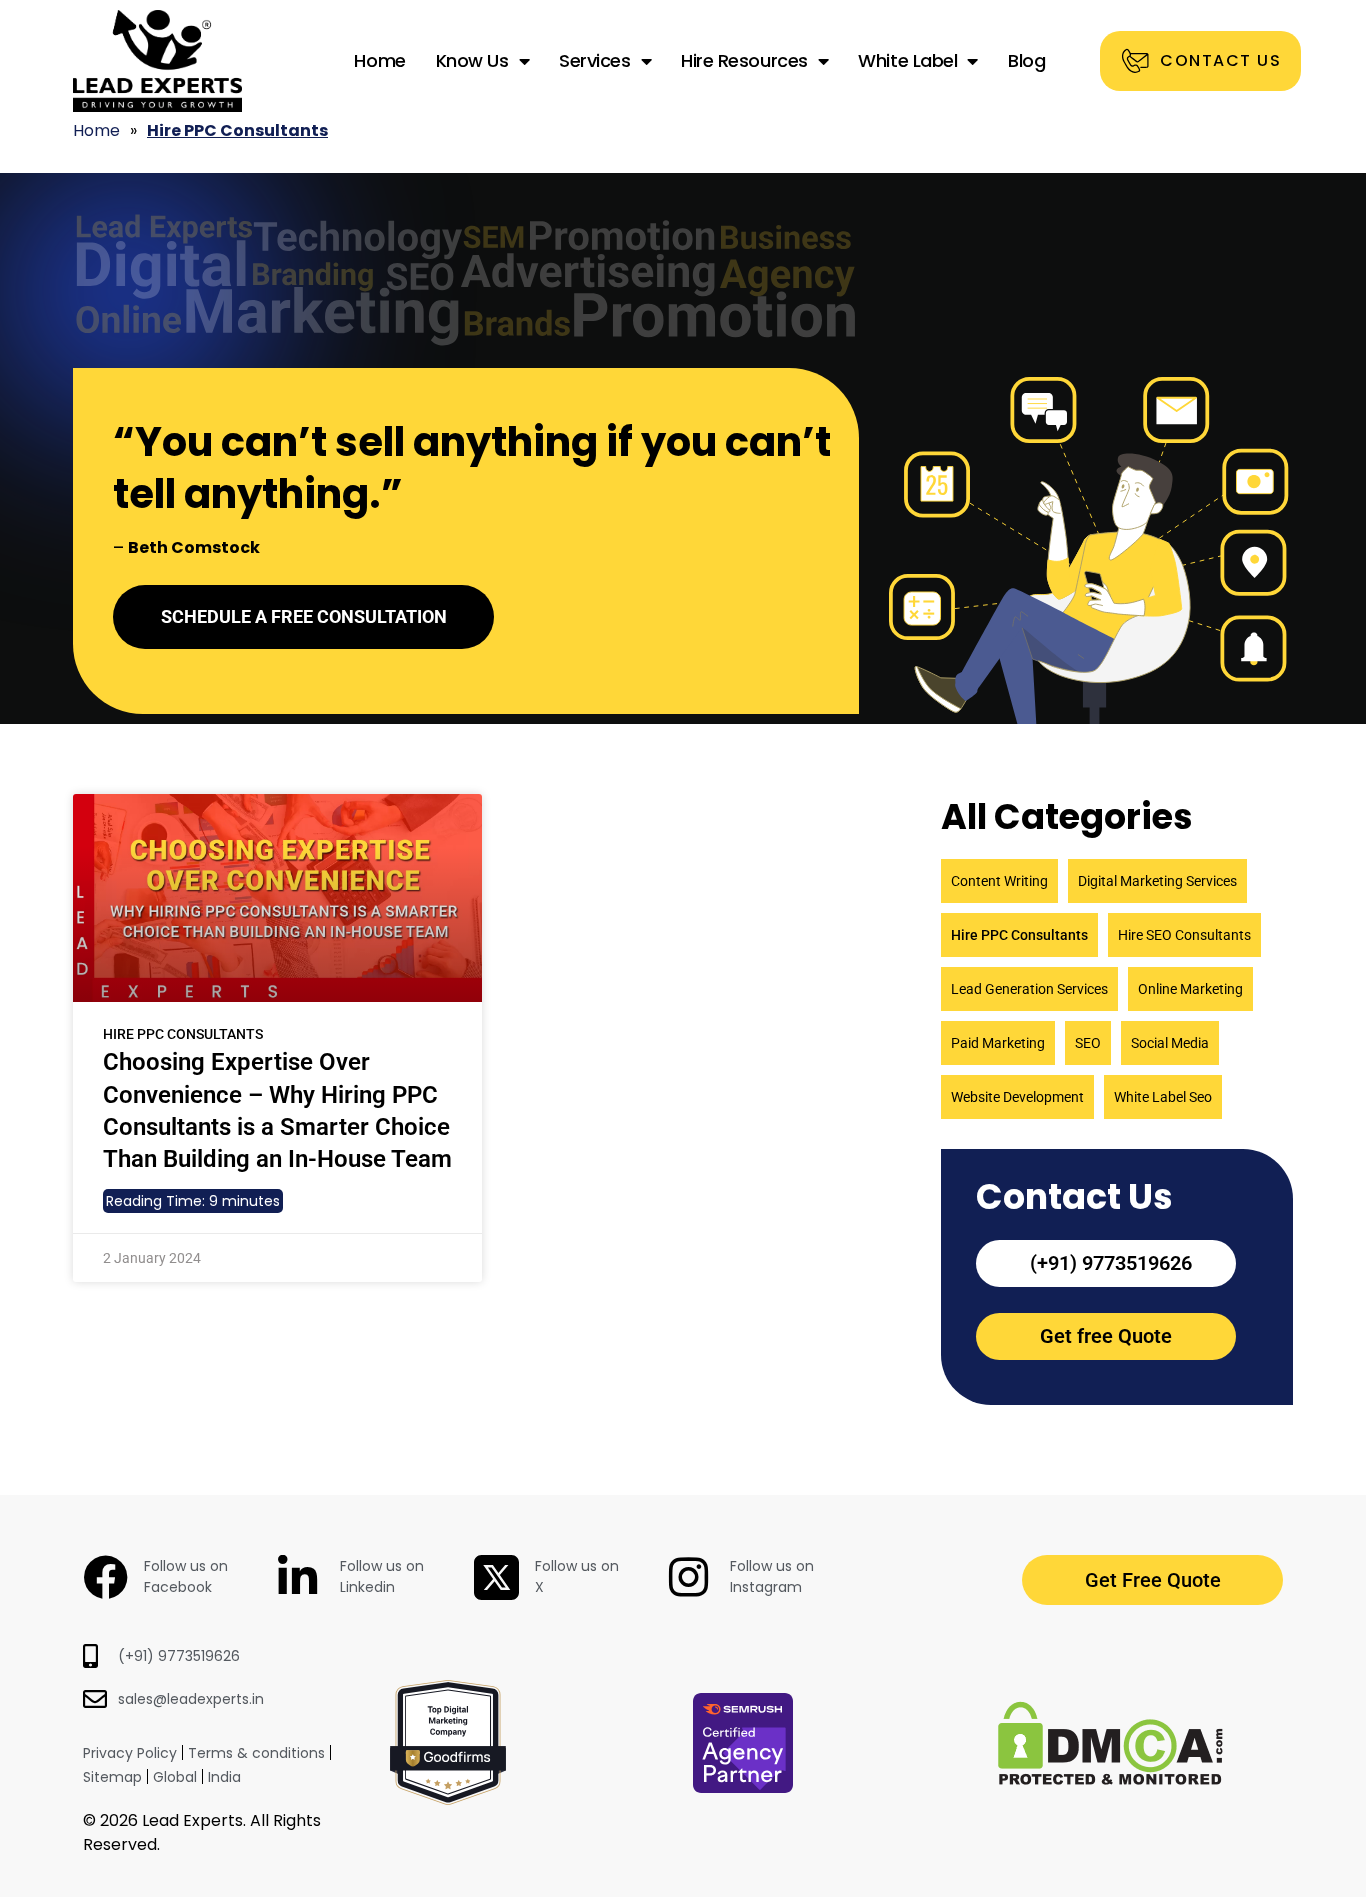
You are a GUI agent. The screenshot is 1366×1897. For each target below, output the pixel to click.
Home (379, 60)
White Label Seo (1163, 1097)
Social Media (1170, 1043)
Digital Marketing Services (1157, 881)
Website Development (1017, 1097)
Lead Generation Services (1029, 989)
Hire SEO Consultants (1184, 935)
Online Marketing (1190, 989)
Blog (1026, 60)
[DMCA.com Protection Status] (1110, 1779)
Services (594, 60)
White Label (907, 60)
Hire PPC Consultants (1019, 935)
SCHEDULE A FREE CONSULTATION (304, 616)
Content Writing (999, 881)
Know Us (472, 60)
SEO (1088, 1043)
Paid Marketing (998, 1043)
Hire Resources (744, 60)
